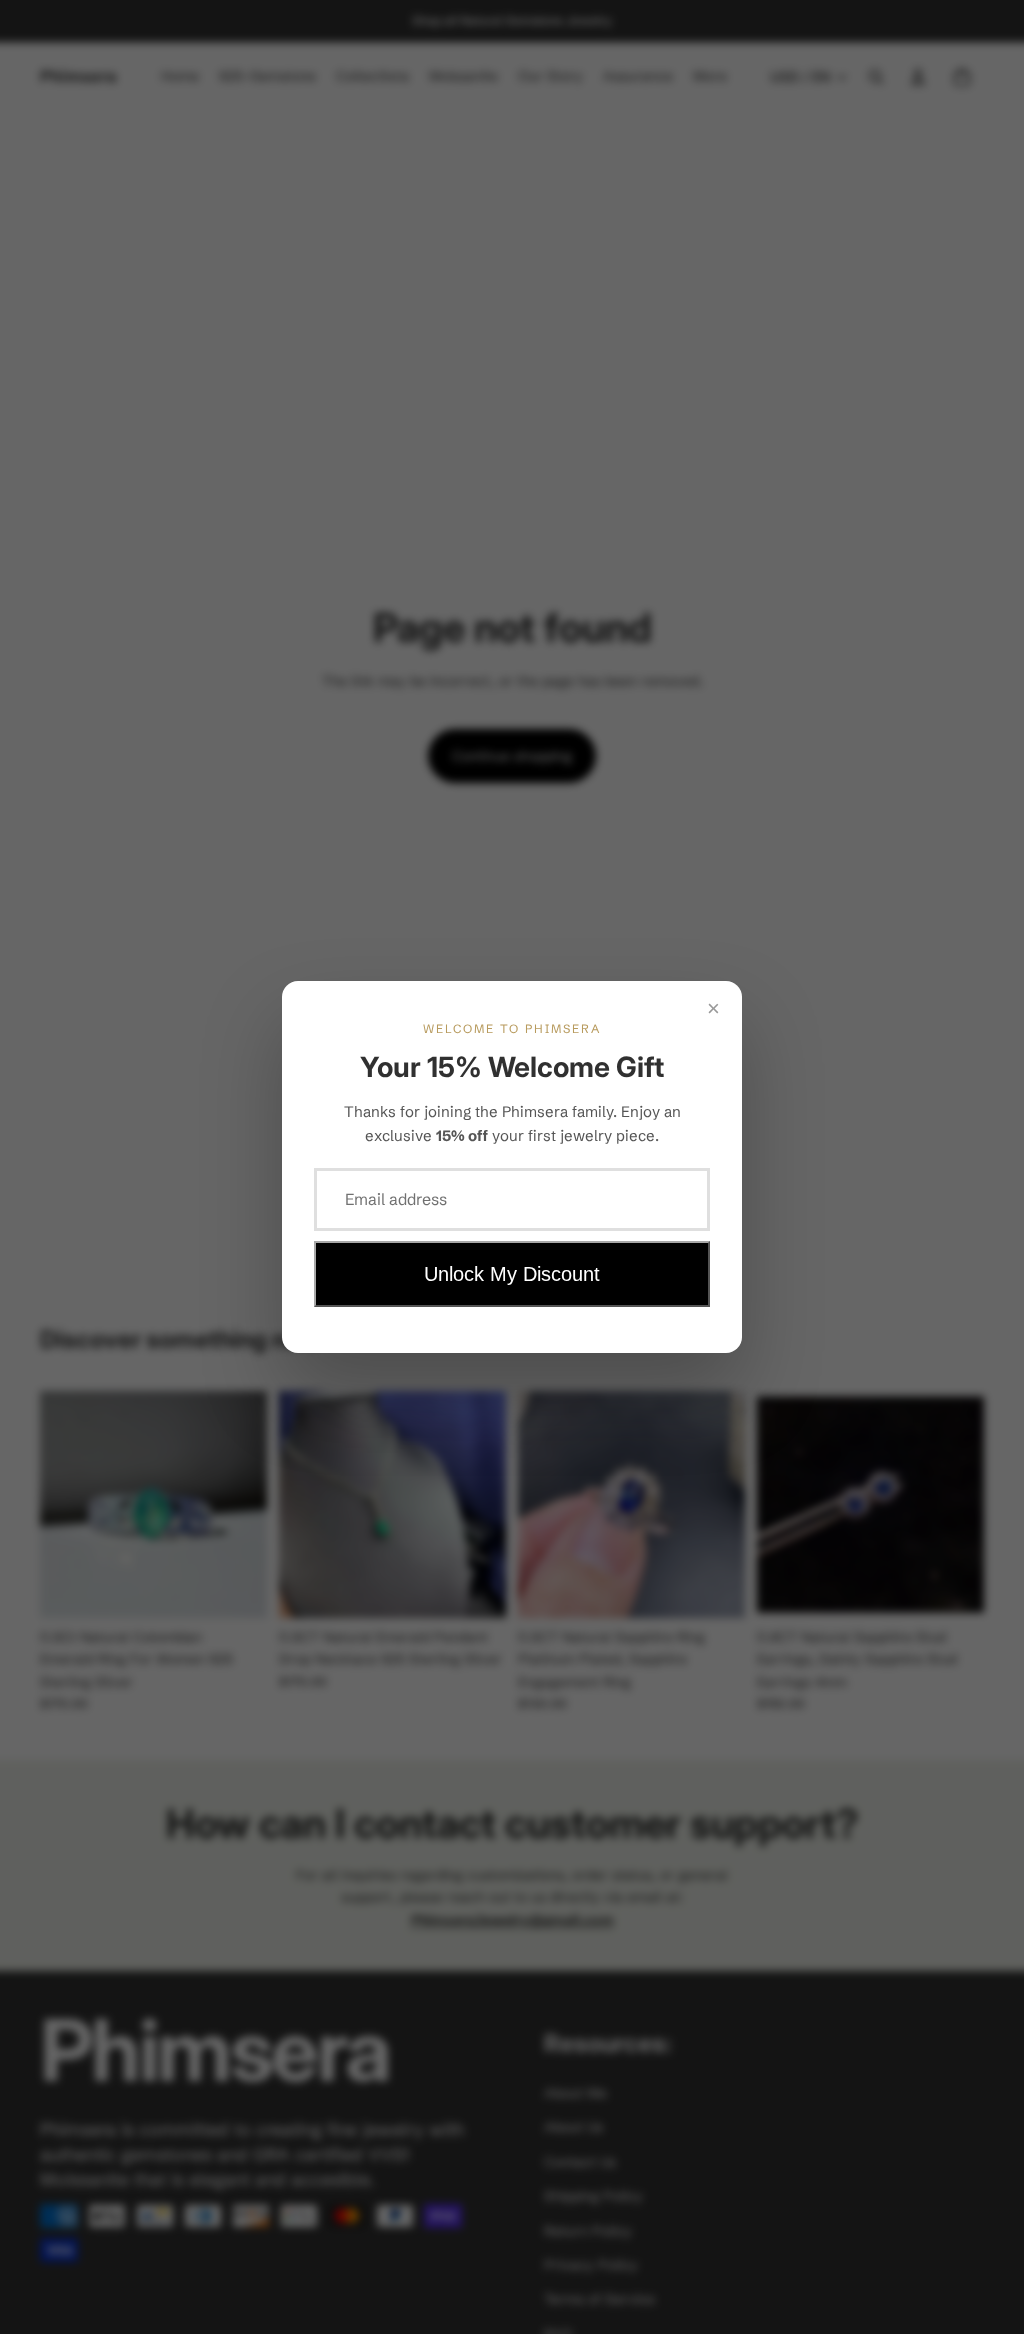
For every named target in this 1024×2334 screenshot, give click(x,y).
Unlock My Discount (512, 1274)
